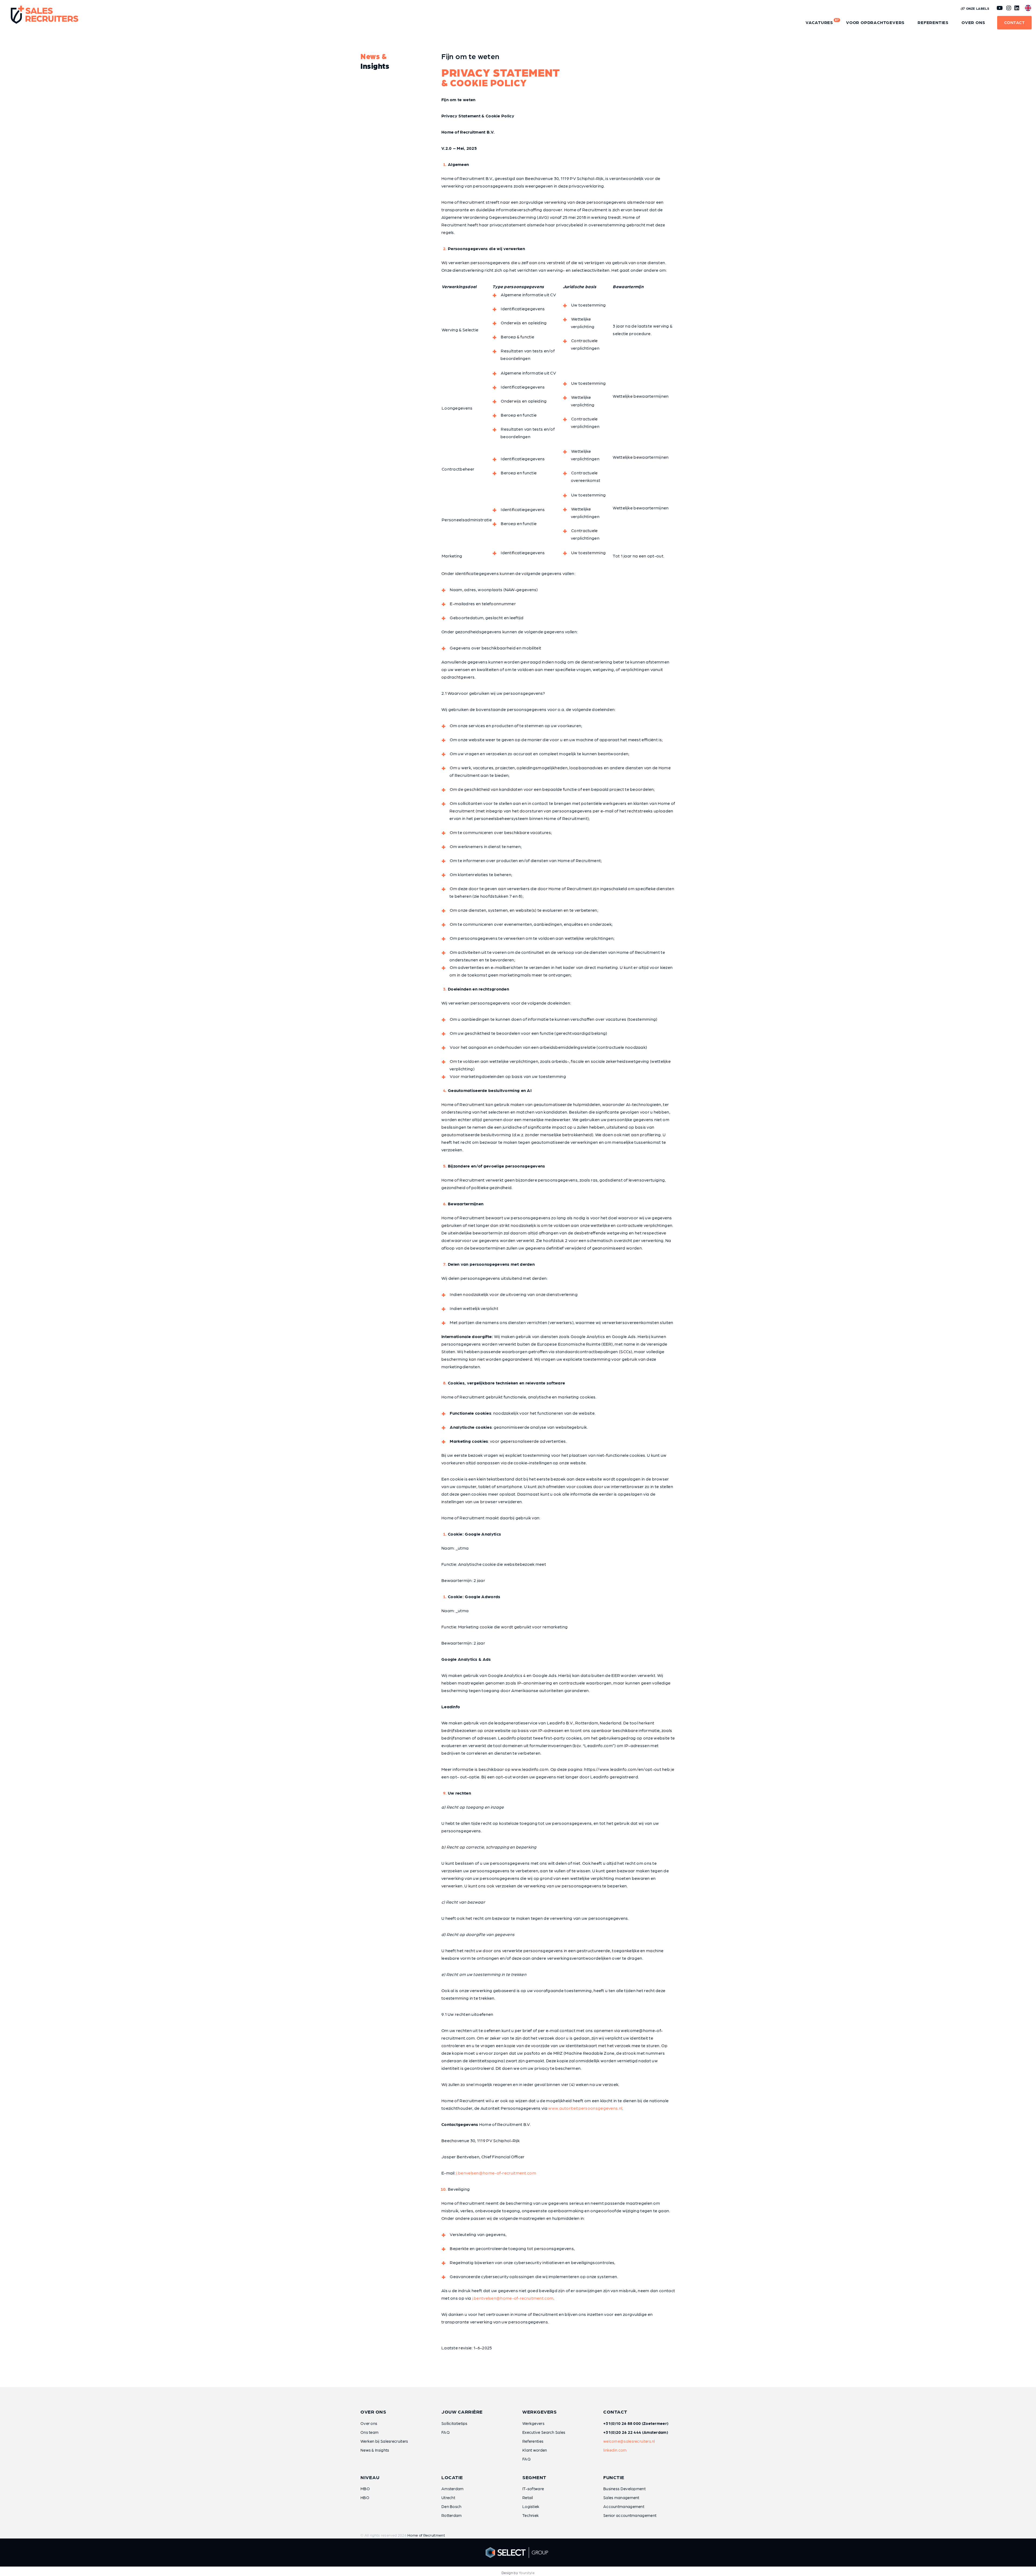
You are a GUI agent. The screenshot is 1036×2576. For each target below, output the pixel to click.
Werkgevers (533, 2423)
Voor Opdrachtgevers (875, 22)
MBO (365, 2489)
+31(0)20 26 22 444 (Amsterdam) (636, 2432)
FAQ (446, 2432)
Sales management (621, 2497)
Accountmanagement (624, 2506)
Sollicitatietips (454, 2423)
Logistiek (531, 2506)
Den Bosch (451, 2506)
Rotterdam (452, 2515)
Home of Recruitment (426, 2535)
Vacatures (822, 21)
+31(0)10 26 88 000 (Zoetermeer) (636, 2423)
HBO (365, 2497)
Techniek (531, 2515)
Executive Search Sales (544, 2432)
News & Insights (375, 2450)
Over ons (973, 22)
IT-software (533, 2489)
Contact (1015, 22)
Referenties (933, 22)
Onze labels (977, 8)
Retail (528, 2497)
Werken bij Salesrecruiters (384, 2441)
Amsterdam (453, 2489)
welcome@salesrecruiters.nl (629, 2441)
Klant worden (535, 2450)
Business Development (624, 2489)
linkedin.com (615, 2450)
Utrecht (448, 2497)
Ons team (369, 2432)
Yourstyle (527, 2573)
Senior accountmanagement (630, 2515)
